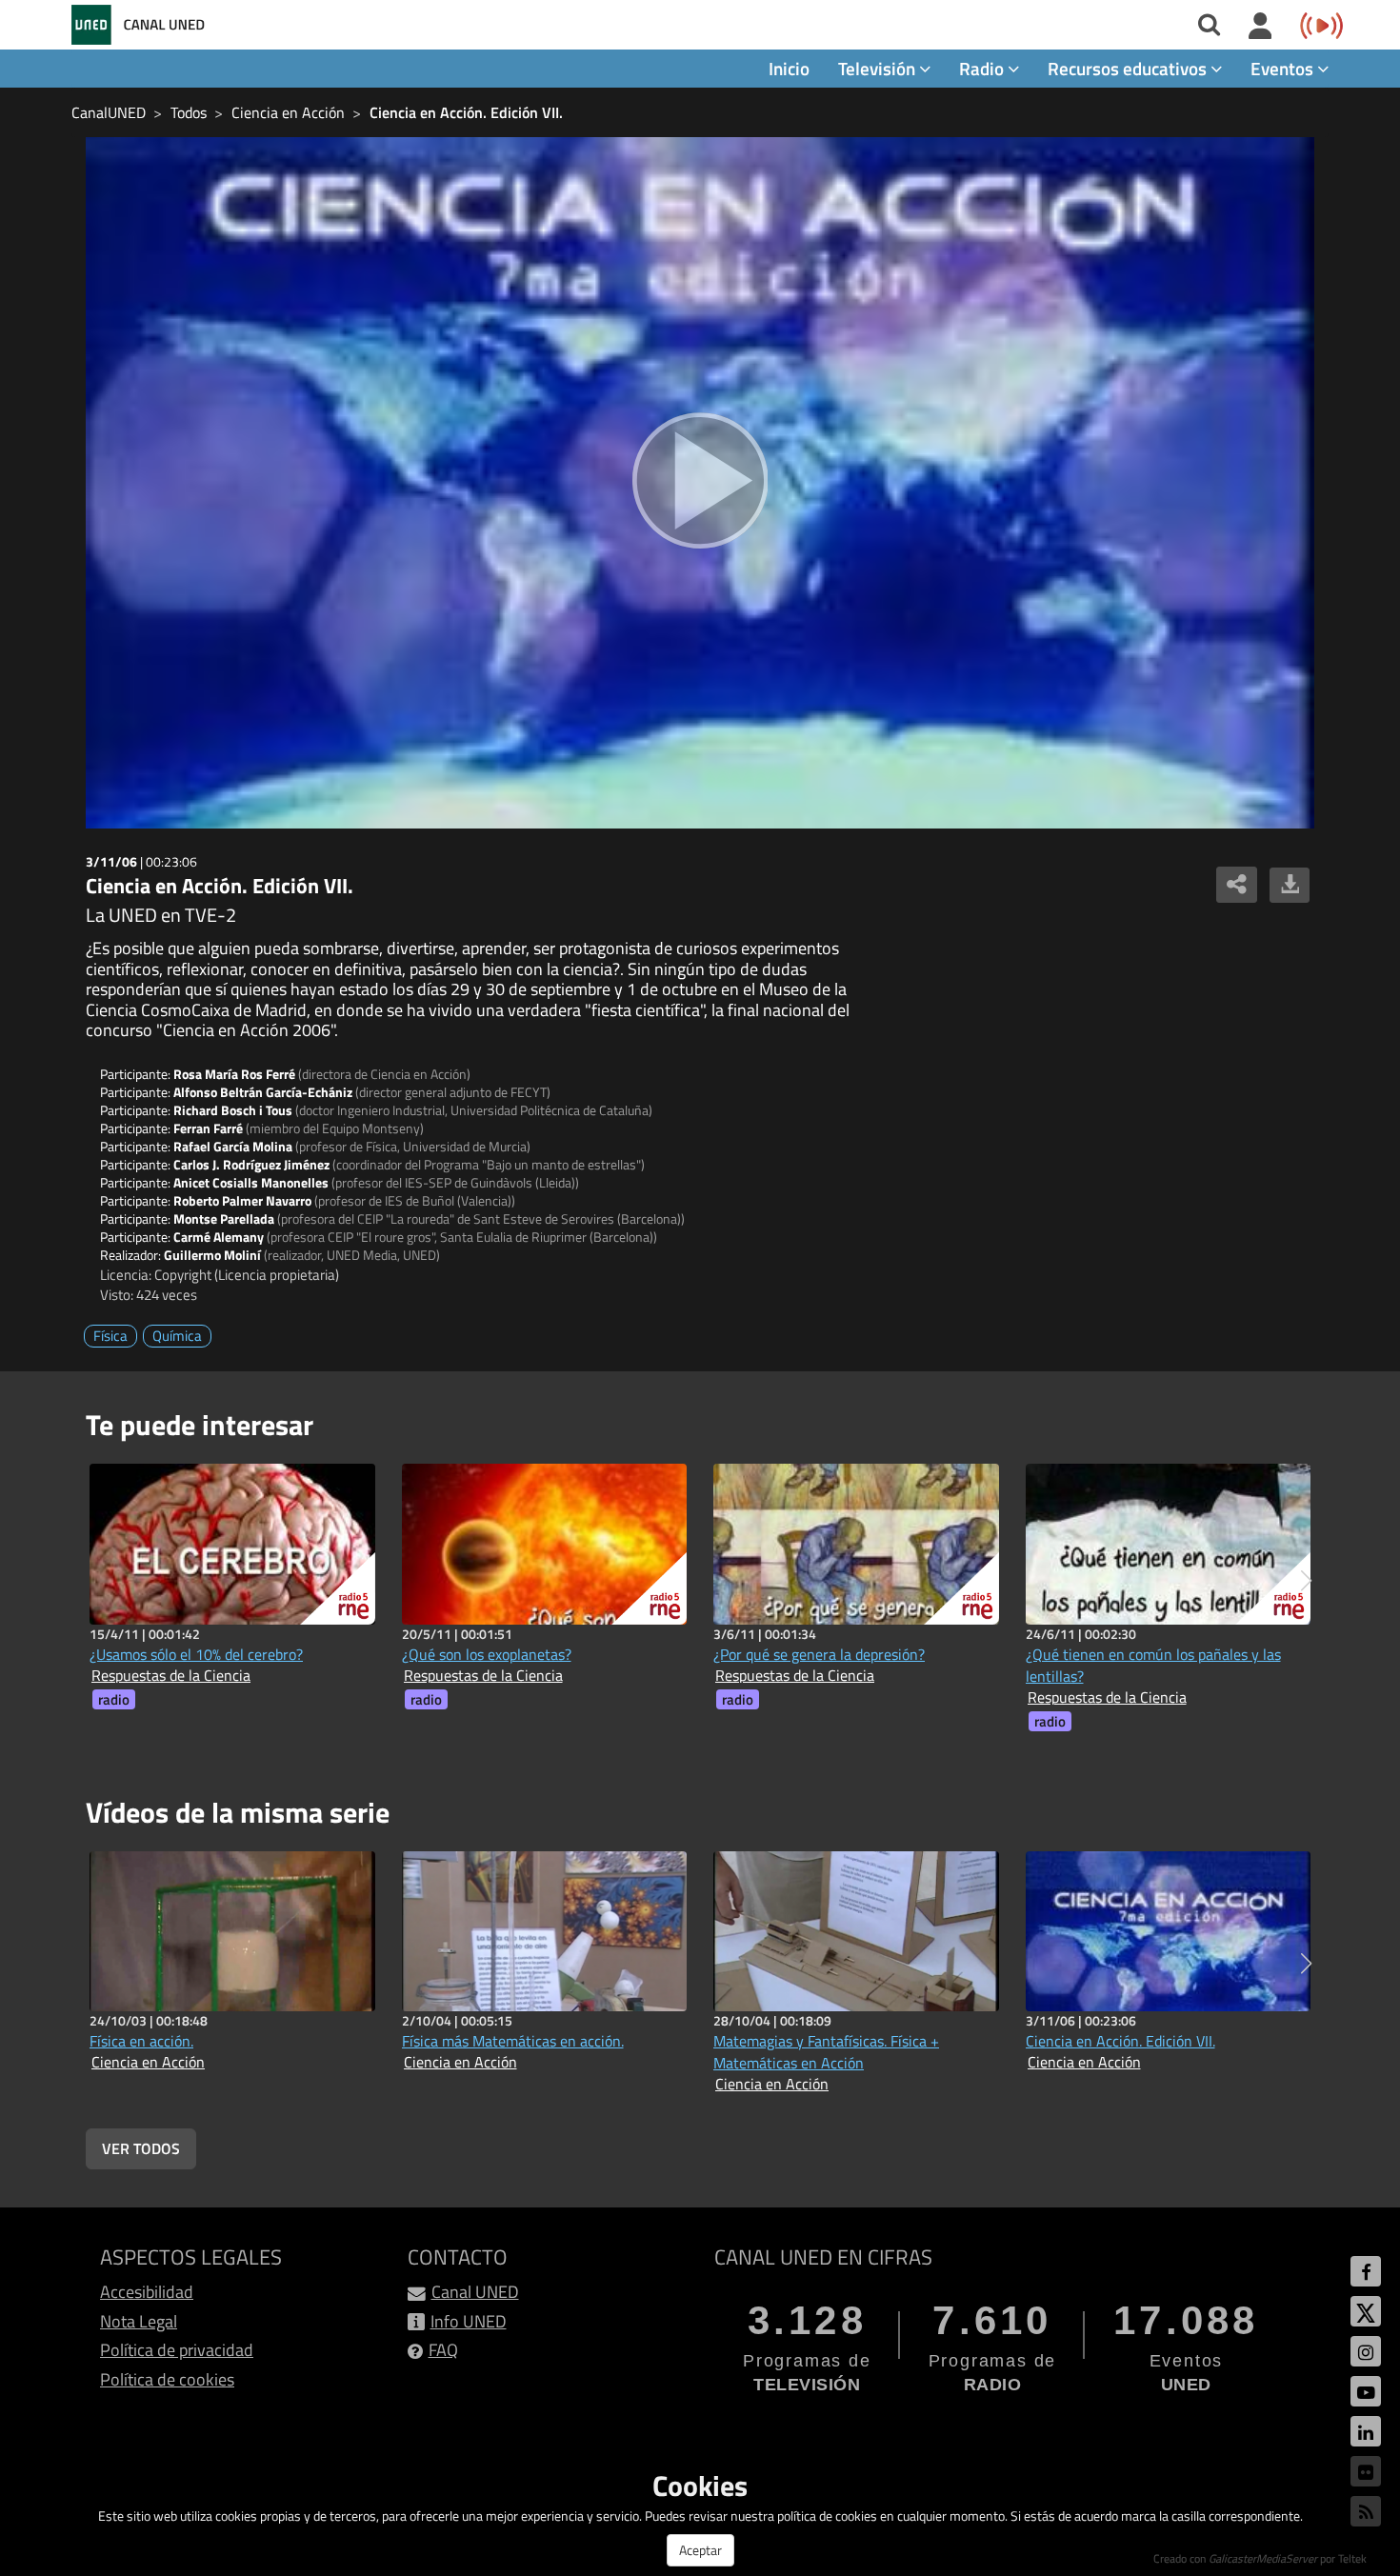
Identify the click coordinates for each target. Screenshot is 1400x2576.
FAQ (443, 2350)
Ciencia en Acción (288, 112)
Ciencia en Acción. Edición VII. (466, 112)
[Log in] (1260, 27)
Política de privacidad (177, 2350)
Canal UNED (475, 2292)
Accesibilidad (147, 2292)
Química (177, 1336)
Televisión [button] (879, 68)
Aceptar (700, 2550)
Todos (189, 112)
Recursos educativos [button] (1129, 68)
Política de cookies (167, 2379)
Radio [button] (983, 68)
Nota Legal (139, 2321)
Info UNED (469, 2321)
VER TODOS (141, 2148)
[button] (1306, 1581)
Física (110, 1336)
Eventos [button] (1284, 68)
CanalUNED (109, 112)
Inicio (789, 68)
